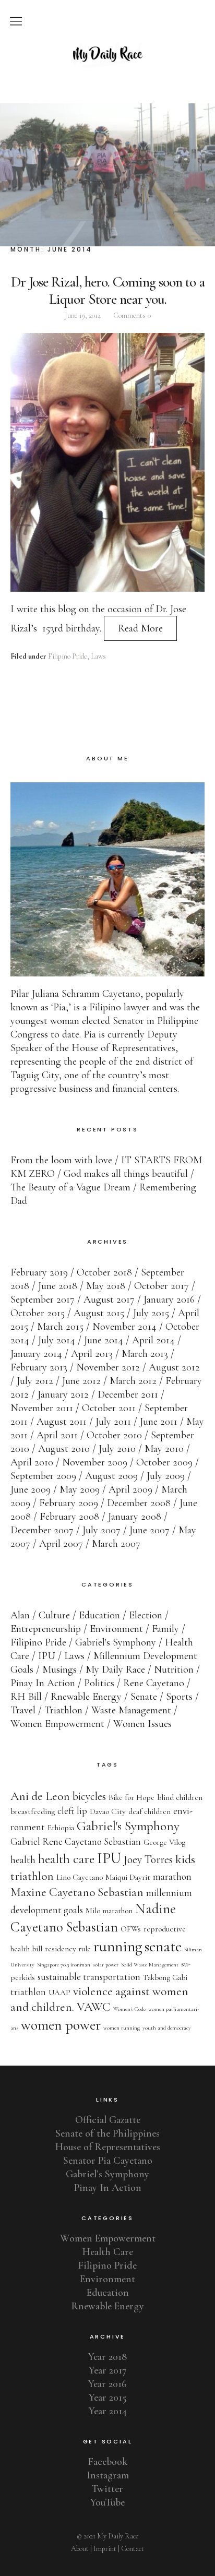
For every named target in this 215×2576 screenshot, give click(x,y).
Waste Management (131, 1710)
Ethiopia (61, 1828)
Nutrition (174, 1669)
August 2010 (64, 1449)
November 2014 (124, 1327)
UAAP (59, 1993)
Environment (116, 1629)
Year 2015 (108, 2398)
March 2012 (133, 1381)
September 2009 (43, 1476)
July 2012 (35, 1381)
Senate (144, 1697)
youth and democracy (167, 2028)
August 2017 (109, 1299)
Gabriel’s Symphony (107, 2174)
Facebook (108, 2462)
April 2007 (61, 1544)
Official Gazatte (108, 2120)
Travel (23, 1710)
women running (122, 2028)
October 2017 (162, 1286)
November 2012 (108, 1367)
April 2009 (130, 1489)
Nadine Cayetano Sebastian (93, 1918)
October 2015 (38, 1313)
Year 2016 (107, 2384)
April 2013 (92, 1354)
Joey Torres (148, 1859)
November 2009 (95, 1462)
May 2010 (164, 1449)
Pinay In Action (43, 1683)
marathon (172, 1877)
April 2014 (153, 1340)
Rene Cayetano (154, 1683)
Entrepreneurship (46, 1629)
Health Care (108, 2252)
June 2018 (58, 1286)
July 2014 (57, 1340)
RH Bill (26, 1697)
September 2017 (43, 1299)
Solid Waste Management (150, 1965)
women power (61, 2025)
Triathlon (63, 1710)
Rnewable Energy (86, 1697)
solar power (106, 1965)
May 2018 (106, 1286)
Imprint (105, 2549)
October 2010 (114, 1435)
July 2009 (166, 1476)
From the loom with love (61, 1160)
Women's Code (129, 2009)
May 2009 (80, 1489)
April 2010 (32, 1462)
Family (165, 1629)
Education (99, 1615)
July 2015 (151, 1313)
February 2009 (69, 1503)
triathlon (28, 1992)
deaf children (150, 1811)
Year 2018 (107, 2357)
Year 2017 (108, 2370)
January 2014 (36, 1354)
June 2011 (159, 1422)
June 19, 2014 (83, 315)
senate (163, 1946)
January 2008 (135, 1517)
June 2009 (31, 1489)
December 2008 (139, 1503)
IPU (47, 1656)
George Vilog (164, 1842)
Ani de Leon (40, 1796)
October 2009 (164, 1462)
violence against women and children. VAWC (99, 1999)
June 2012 (81, 1381)
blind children (180, 1797)
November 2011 (42, 1408)
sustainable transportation (89, 1977)
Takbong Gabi (165, 1977)
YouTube (107, 2502)
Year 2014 (108, 2411)
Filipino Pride (68, 656)
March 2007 (116, 1544)
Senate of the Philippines (107, 2133)
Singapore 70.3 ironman (64, 1965)
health (23, 1860)
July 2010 (117, 1449)
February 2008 (69, 1517)
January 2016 (169, 1299)
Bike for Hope (132, 1797)
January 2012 (63, 1394)
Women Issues (142, 1724)
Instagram (108, 2475)
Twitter (107, 2489)
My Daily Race (115, 1669)
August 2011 (62, 1422)
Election (146, 1615)
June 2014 (104, 1340)
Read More (140, 628)
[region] (107, 175)
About (80, 2549)
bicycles (89, 1796)
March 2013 (145, 1354)
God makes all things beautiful (126, 1174)
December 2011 (128, 1394)
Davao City (108, 1811)
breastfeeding (33, 1811)
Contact (133, 2549)
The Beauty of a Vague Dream (70, 1187)
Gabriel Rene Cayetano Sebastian (76, 1842)
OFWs (131, 1929)
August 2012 (174, 1367)
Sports (179, 1697)
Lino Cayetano (80, 1877)
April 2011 (57, 1435)
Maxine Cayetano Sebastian (77, 1892)
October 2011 (109, 1408)
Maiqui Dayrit (128, 1877)
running (118, 1946)
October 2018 (104, 1272)
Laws (98, 656)
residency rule (68, 1949)
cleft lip (72, 1811)
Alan (20, 1615)
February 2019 (39, 1272)
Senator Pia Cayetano (108, 2161)
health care (66, 1859)
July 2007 (101, 1530)
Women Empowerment (57, 1724)
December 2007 (42, 1530)
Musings (59, 1669)
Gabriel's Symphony (116, 1642)
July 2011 (113, 1422)
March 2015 (60, 1327)
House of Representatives (108, 2147)
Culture (54, 1615)
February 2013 (39, 1367)
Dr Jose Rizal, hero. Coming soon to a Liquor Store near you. (108, 290)
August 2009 (111, 1476)
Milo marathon (109, 1911)
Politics (99, 1683)
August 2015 (99, 1313)
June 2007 (150, 1530)
